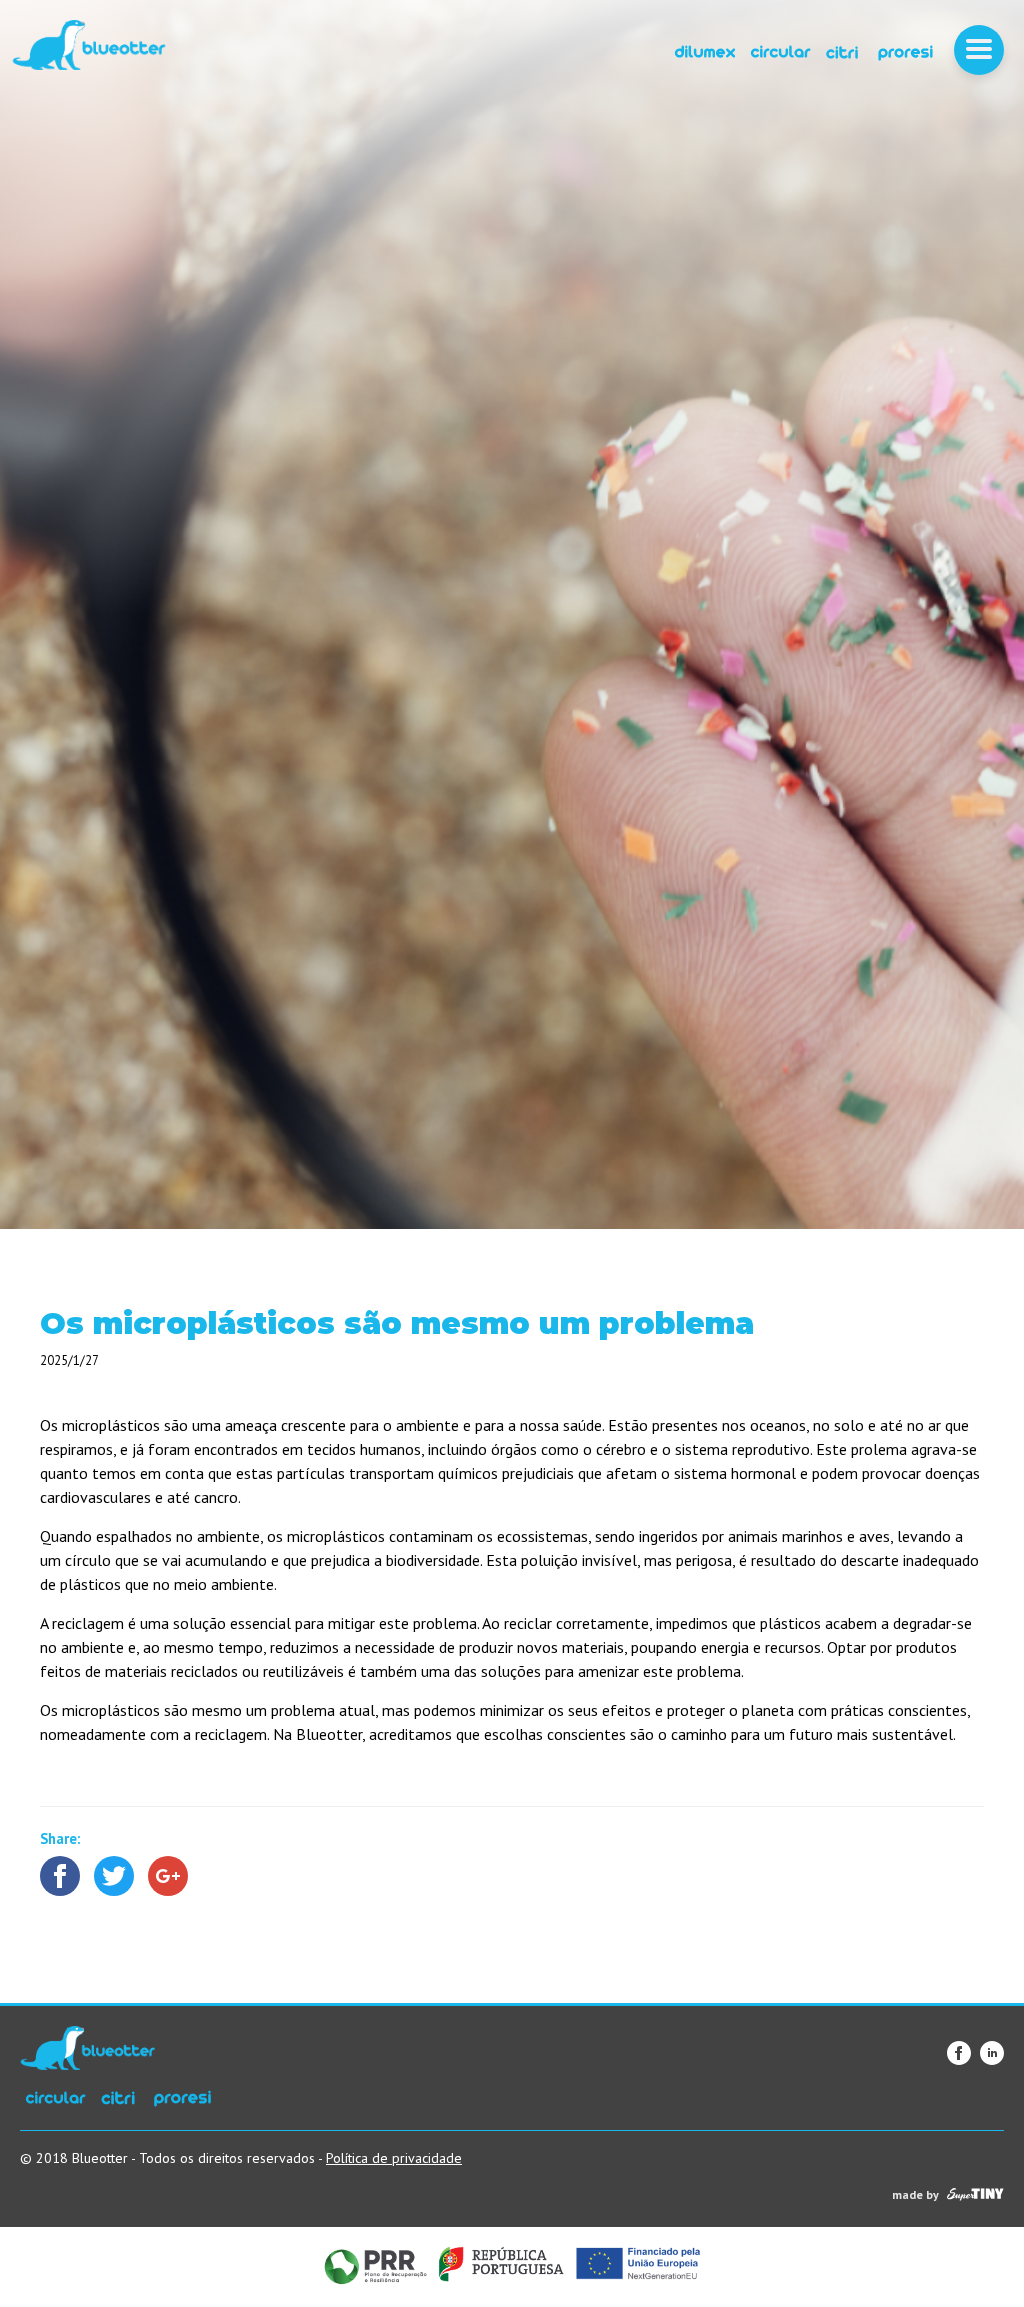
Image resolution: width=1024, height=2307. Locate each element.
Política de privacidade (394, 2158)
